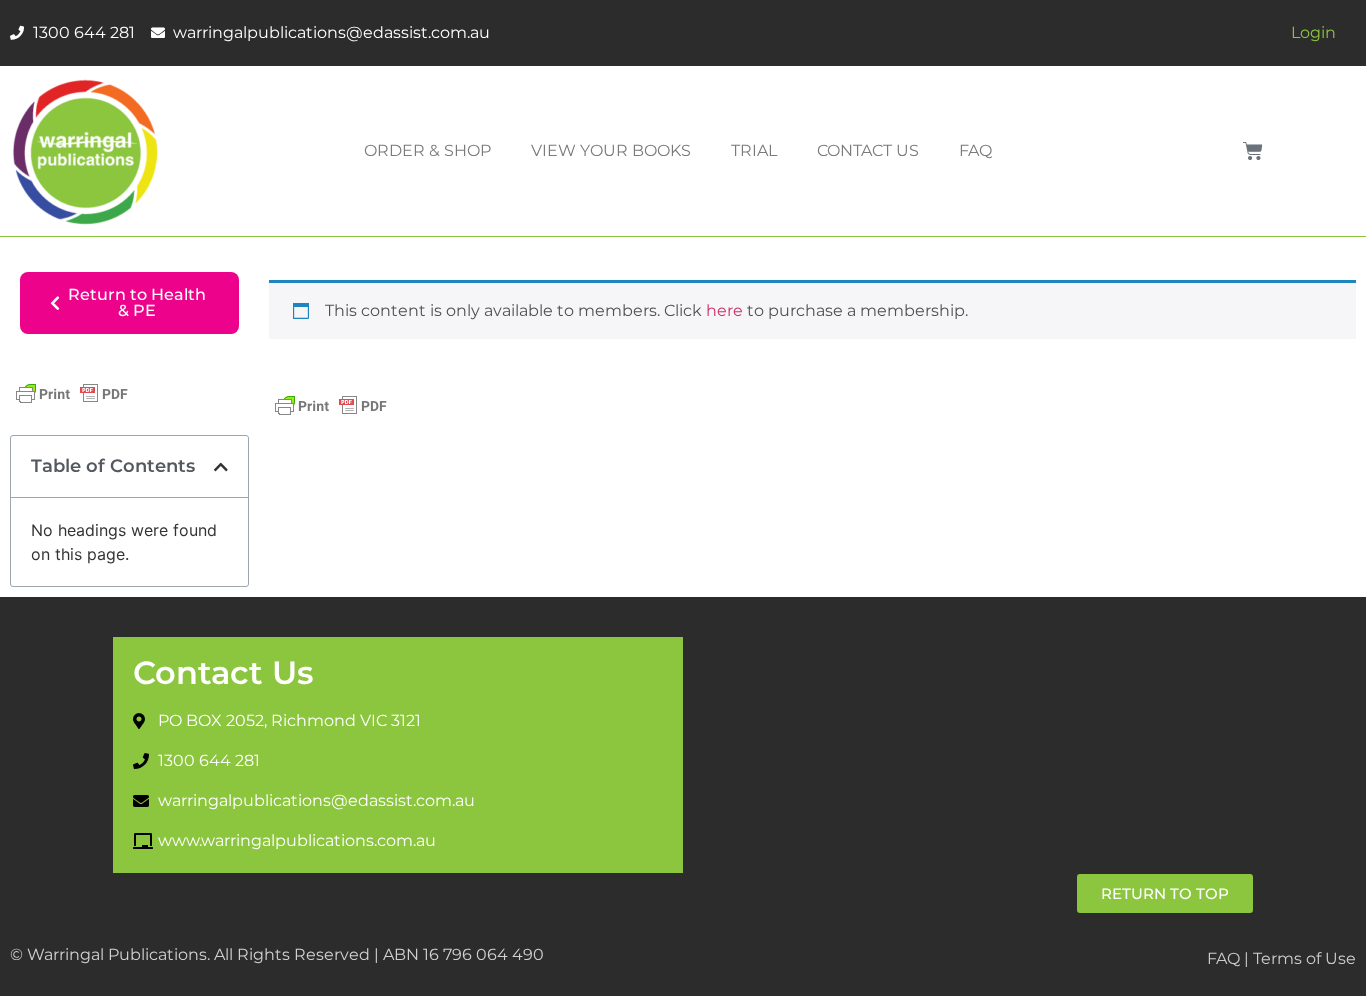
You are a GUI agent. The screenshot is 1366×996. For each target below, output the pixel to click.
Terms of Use (1304, 958)
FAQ (975, 150)
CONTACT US (868, 150)
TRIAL (754, 150)
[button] (221, 467)
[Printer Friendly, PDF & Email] (72, 403)
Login (1313, 32)
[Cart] (1253, 151)
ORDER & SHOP (427, 150)
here (724, 310)
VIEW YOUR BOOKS (611, 150)
